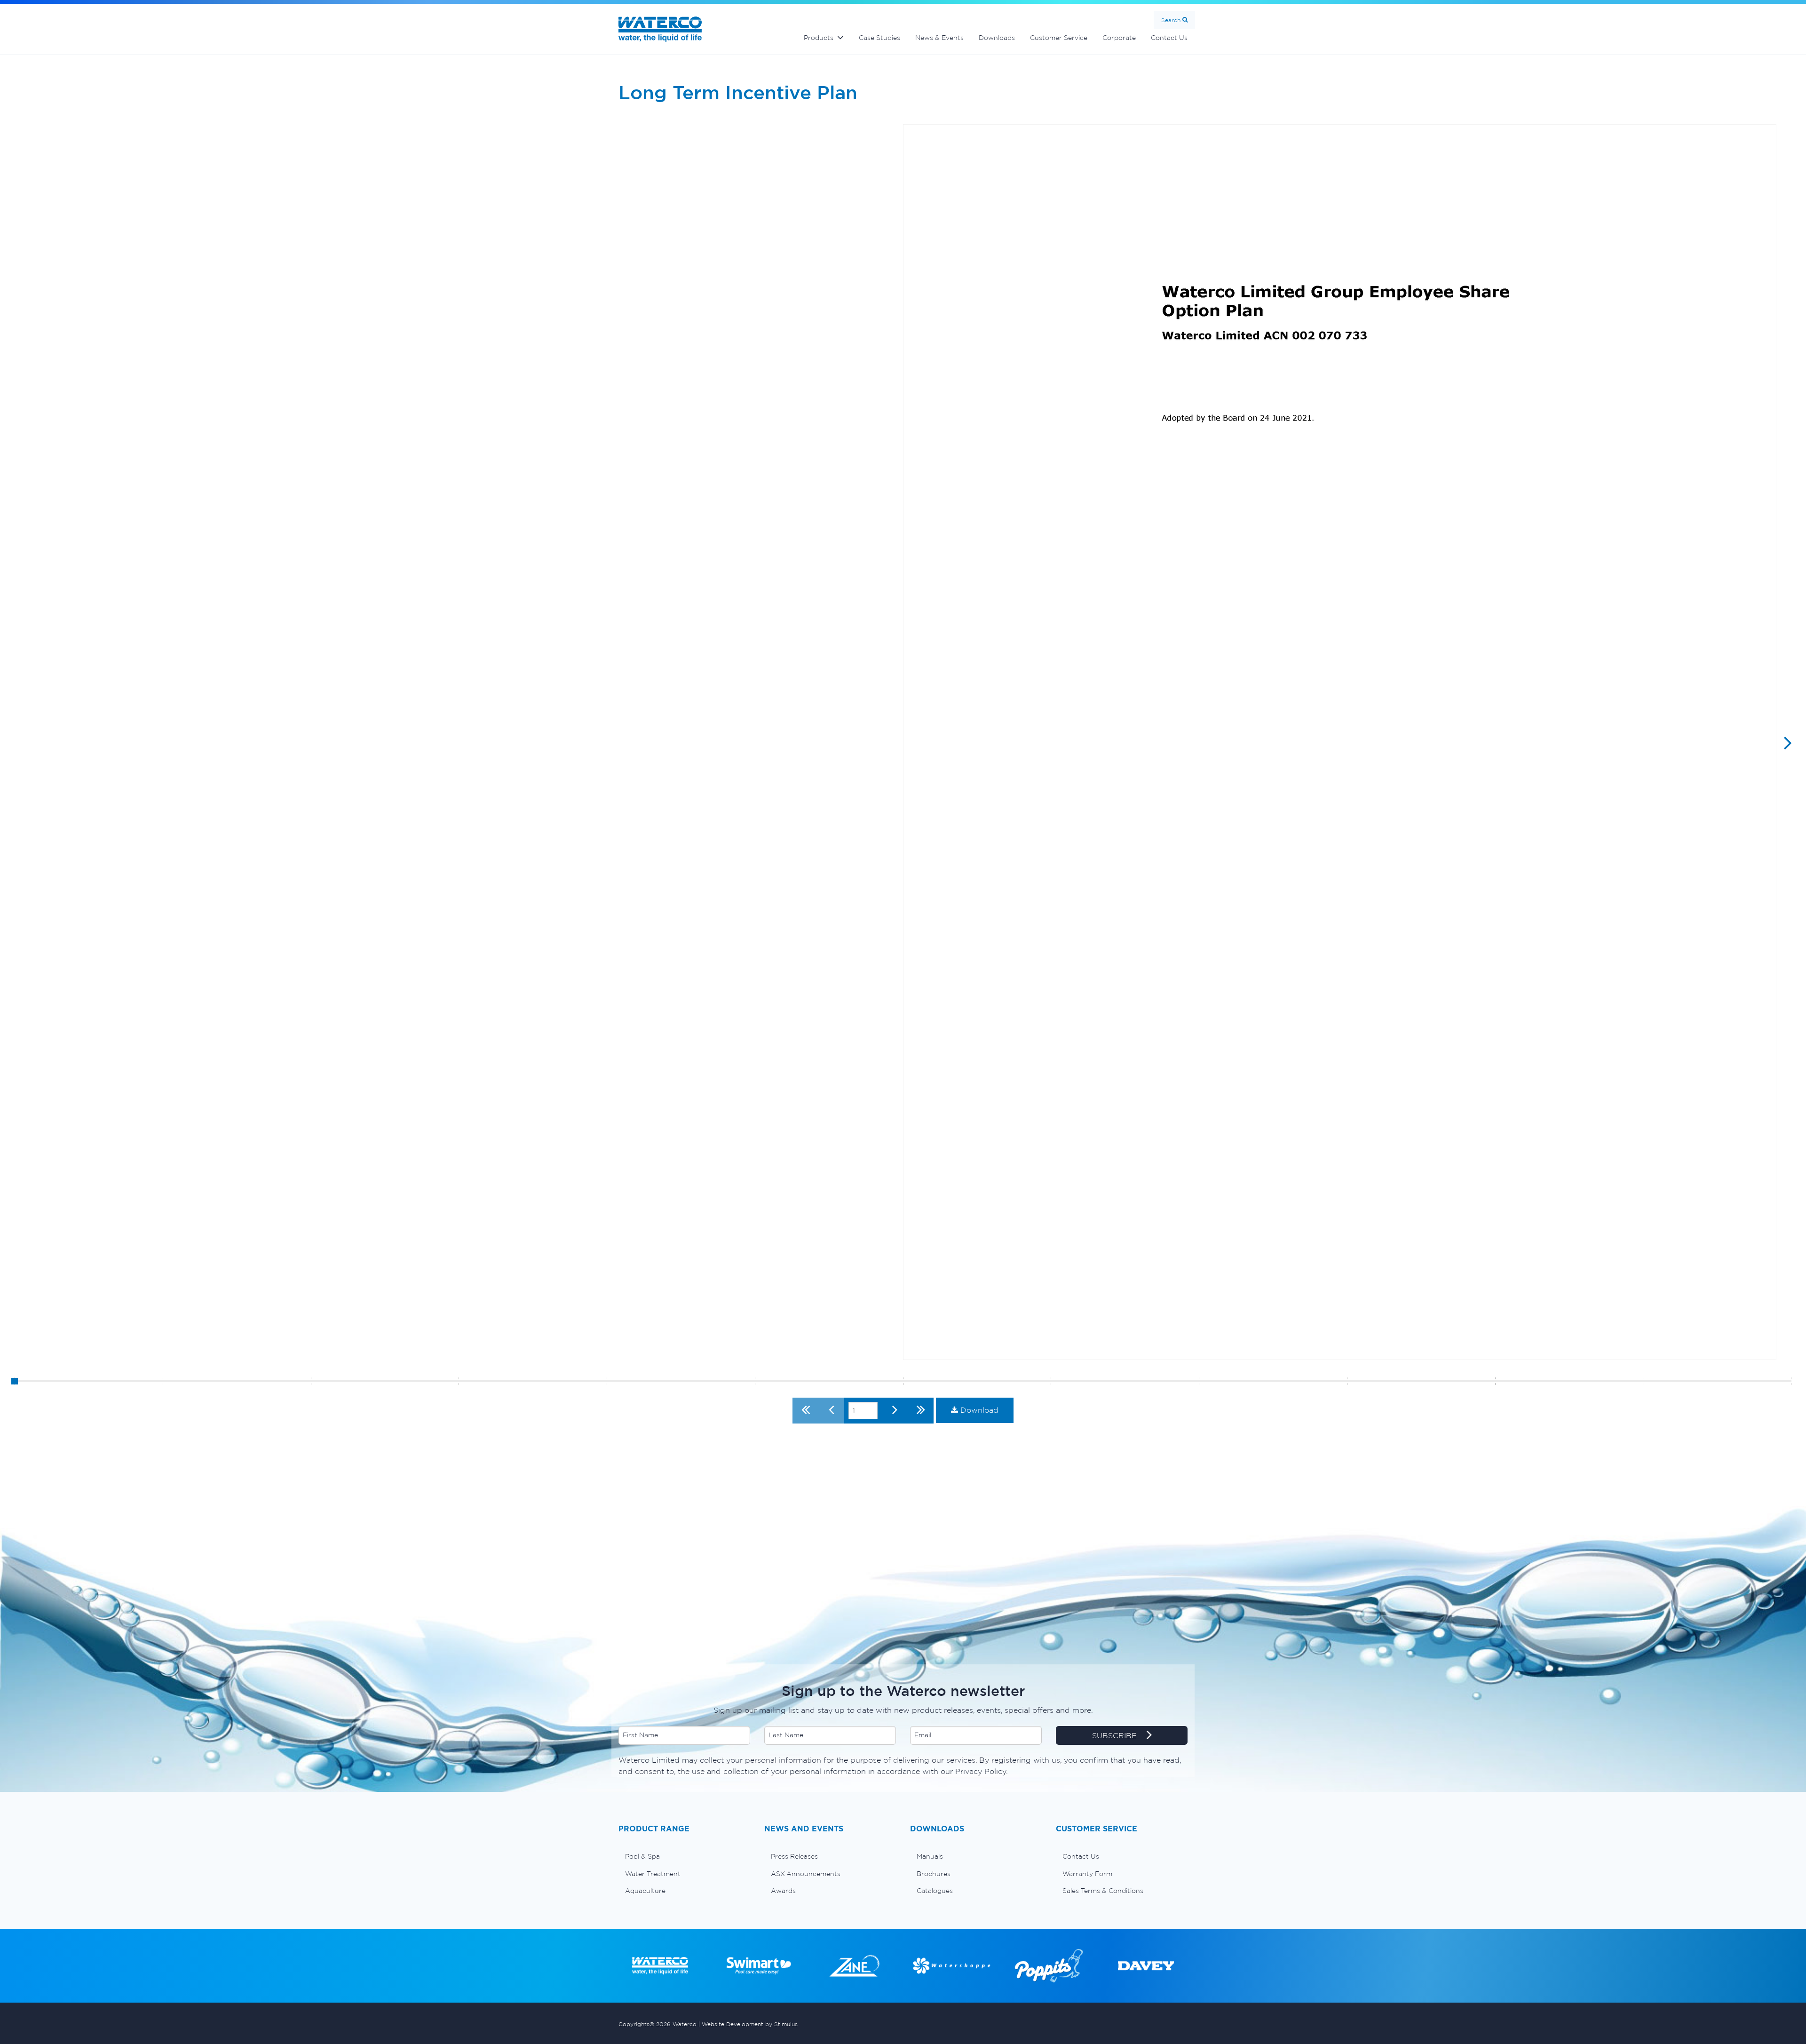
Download (978, 1410)
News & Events (939, 38)
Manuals (930, 1856)
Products (819, 38)
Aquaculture (645, 1891)
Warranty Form (1087, 1874)
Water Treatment (653, 1874)
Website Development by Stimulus (750, 2024)
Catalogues (935, 1891)
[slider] (15, 1381)
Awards (783, 1891)
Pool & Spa (642, 1856)
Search (1171, 20)
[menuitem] (684, 1856)
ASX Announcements (806, 1874)
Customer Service (1059, 38)
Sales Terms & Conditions (1103, 1891)
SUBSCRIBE (1116, 1735)
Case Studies (879, 38)
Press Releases (794, 1856)
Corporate (1119, 38)
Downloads (997, 38)
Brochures (934, 1874)
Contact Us (1169, 38)
